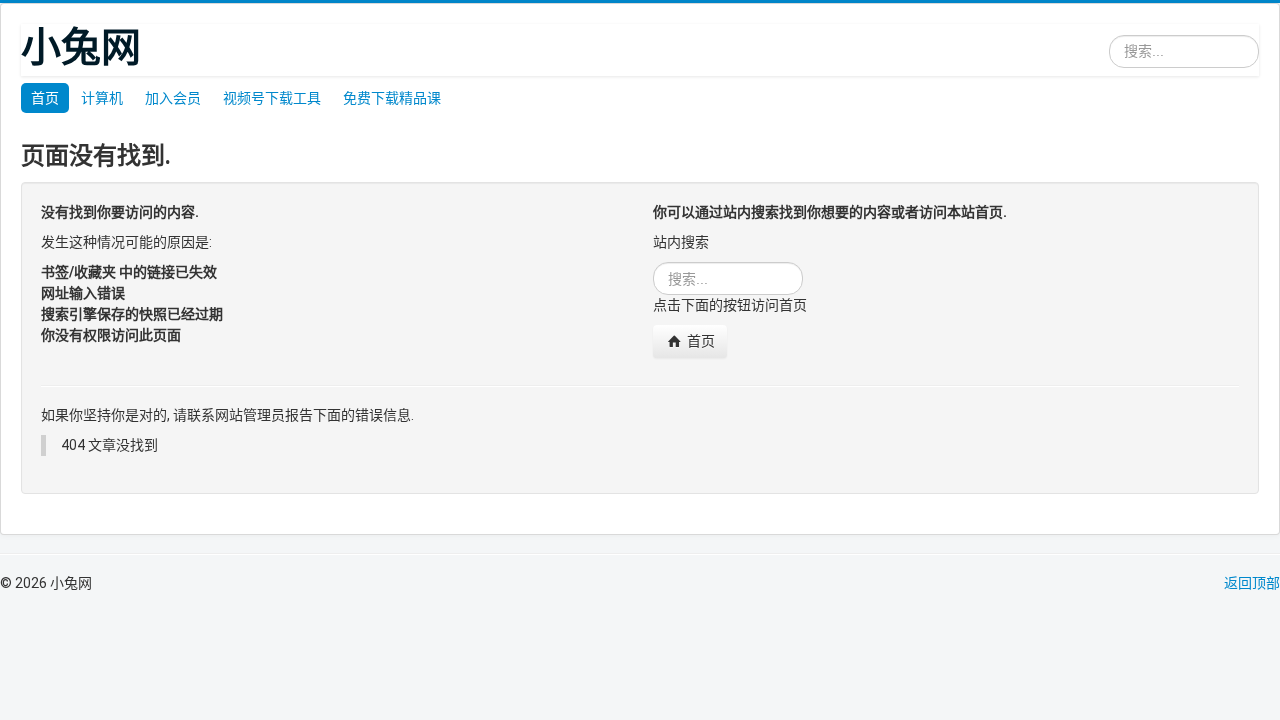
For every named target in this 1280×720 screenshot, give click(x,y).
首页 (45, 98)
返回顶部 (1252, 583)
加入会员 (173, 98)
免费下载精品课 (392, 98)
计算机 (102, 98)
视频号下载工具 (272, 98)
